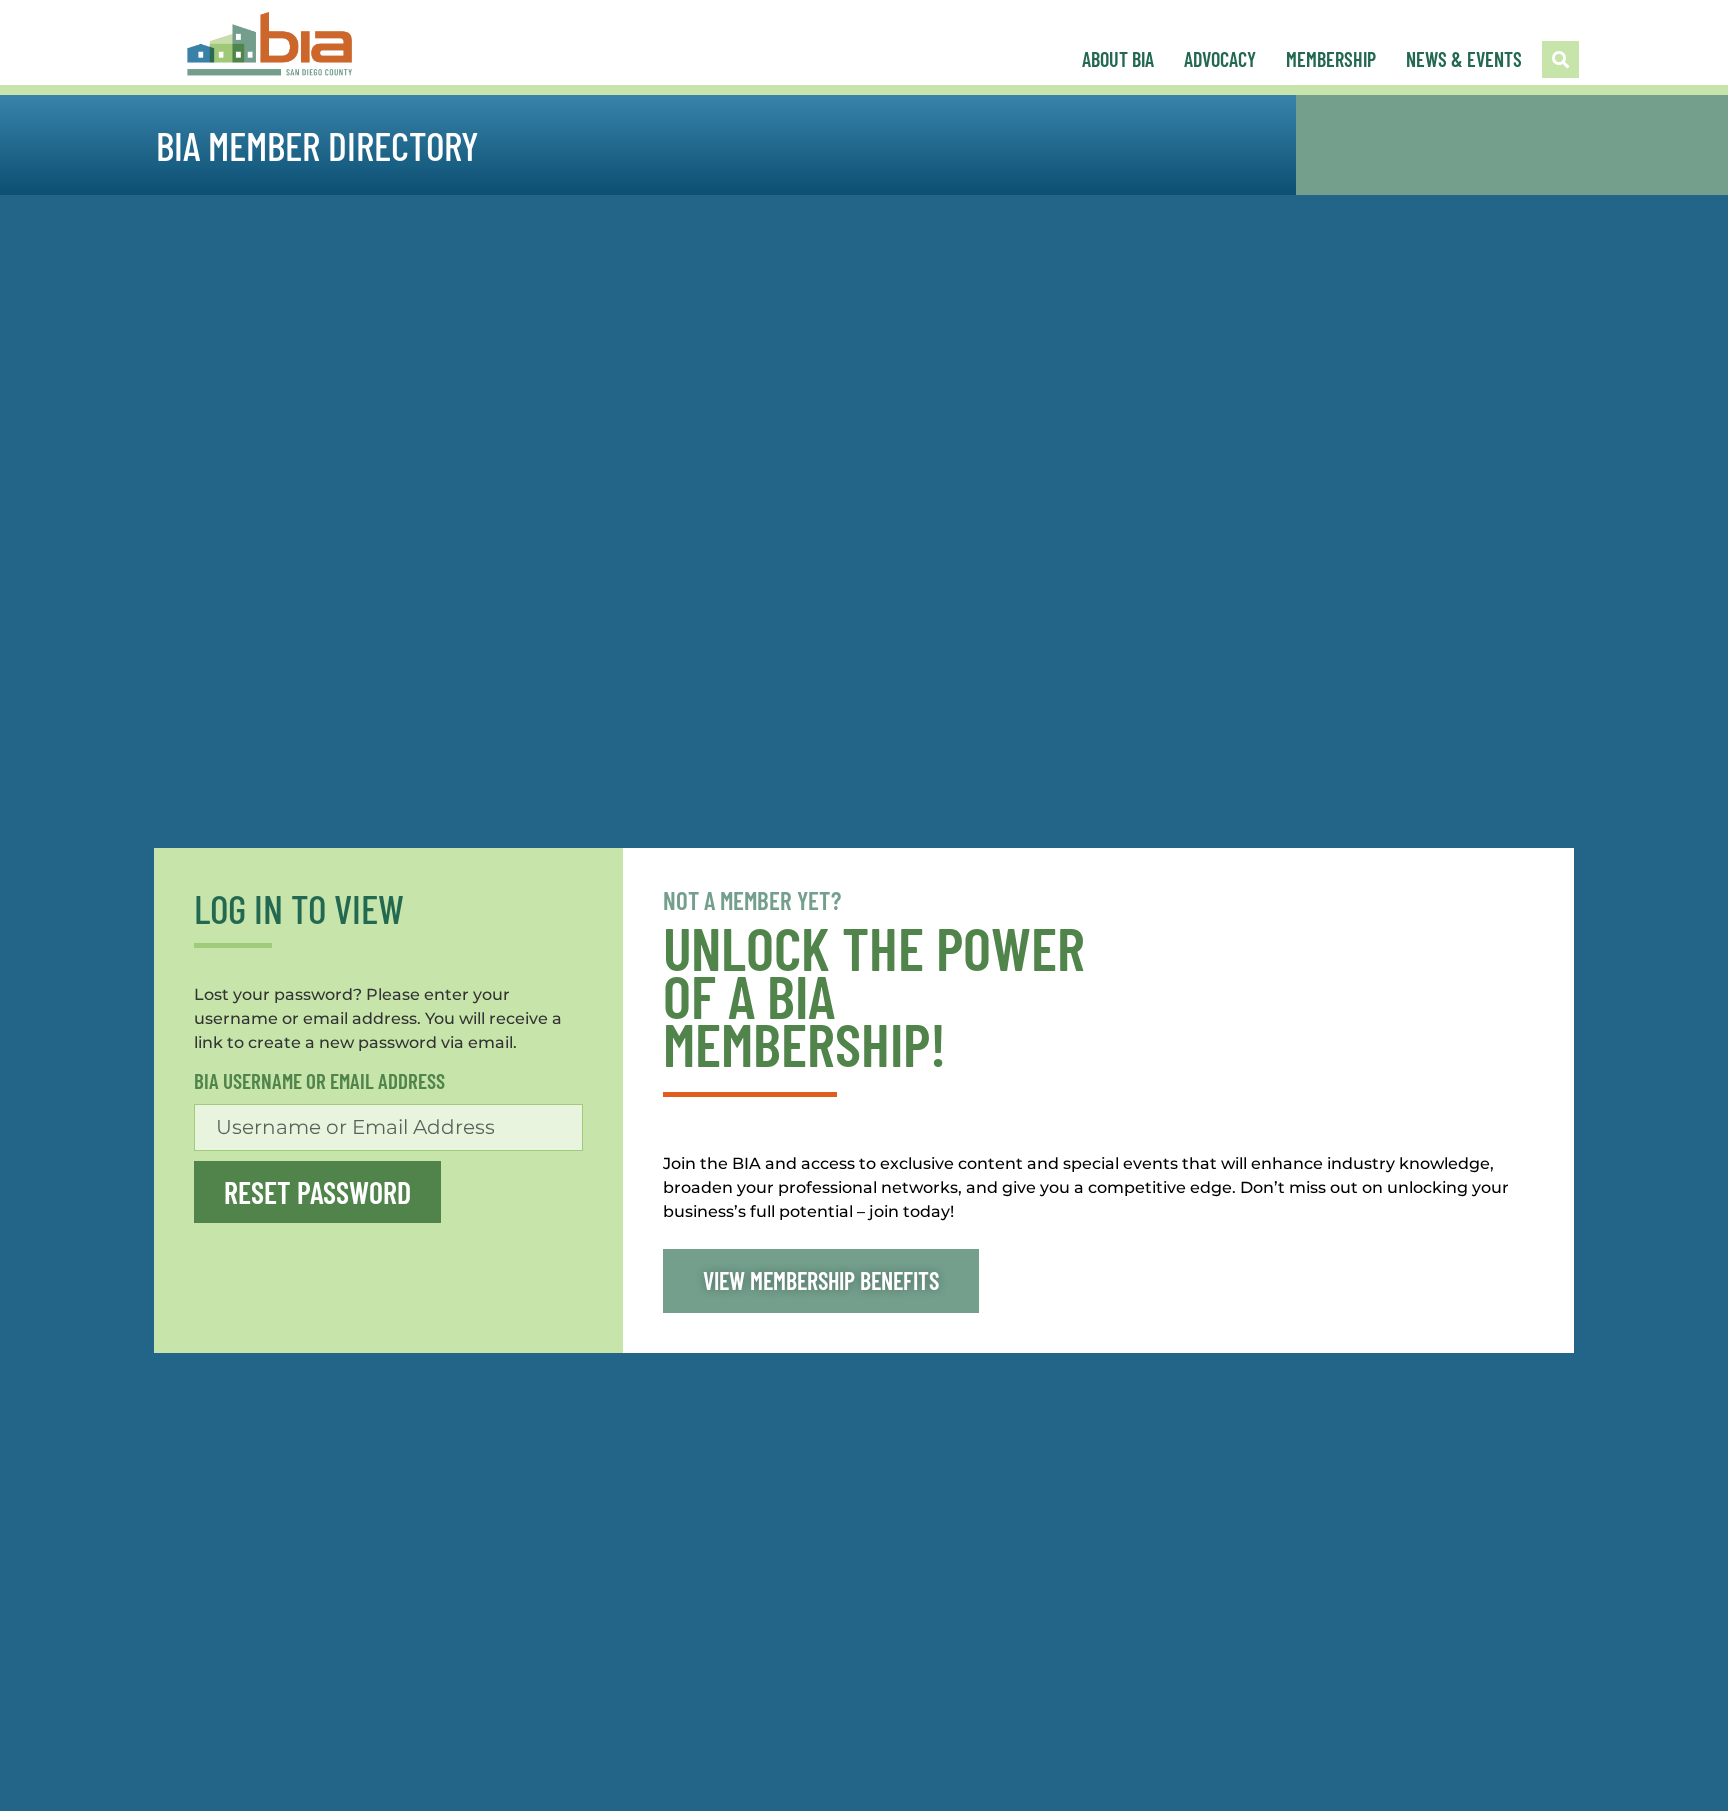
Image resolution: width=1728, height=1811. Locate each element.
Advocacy (1220, 59)
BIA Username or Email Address (319, 1081)
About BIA (1118, 59)
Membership (1331, 59)
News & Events (1464, 59)
